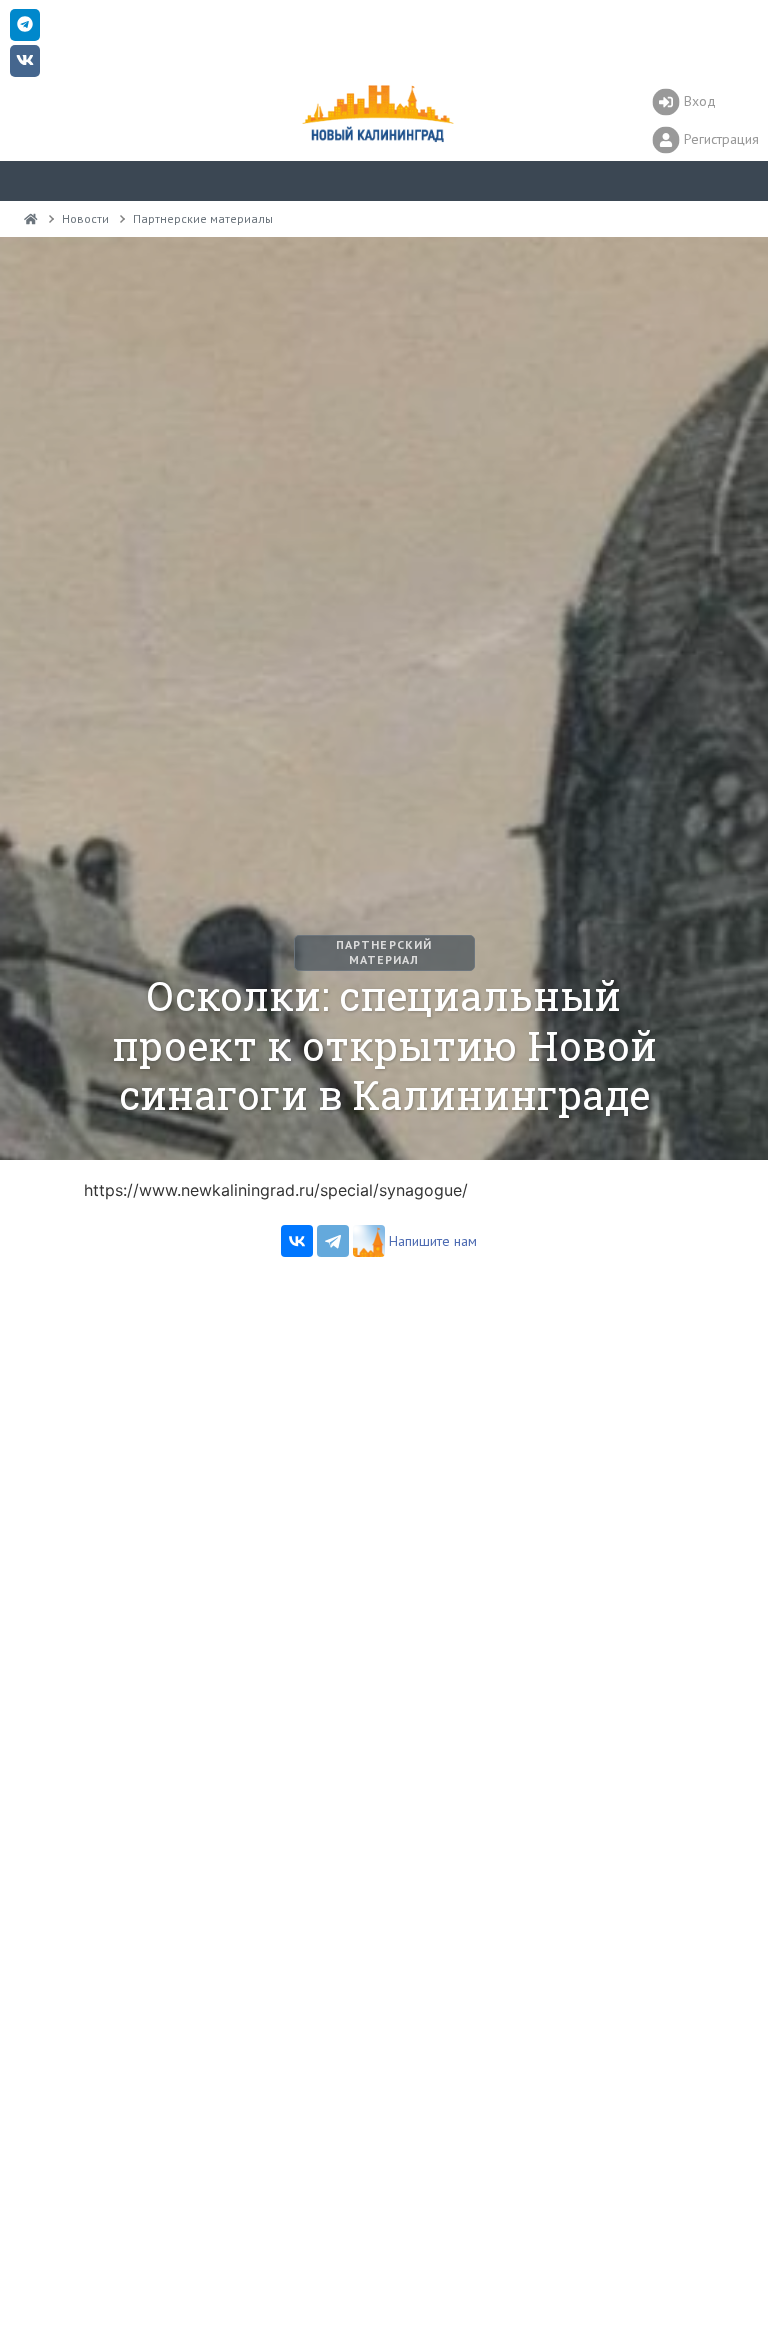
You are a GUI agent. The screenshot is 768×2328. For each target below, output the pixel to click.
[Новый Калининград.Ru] (31, 218)
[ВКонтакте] (297, 1241)
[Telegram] (333, 1241)
